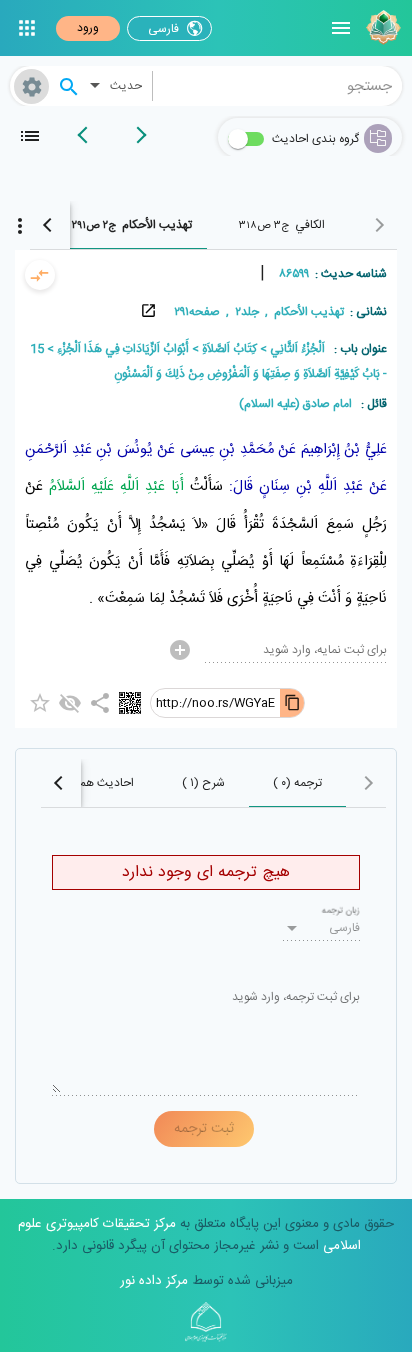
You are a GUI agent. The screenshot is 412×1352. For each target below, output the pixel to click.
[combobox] (278, 86)
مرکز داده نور (154, 1281)
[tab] (282, 225)
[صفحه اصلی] (381, 28)
